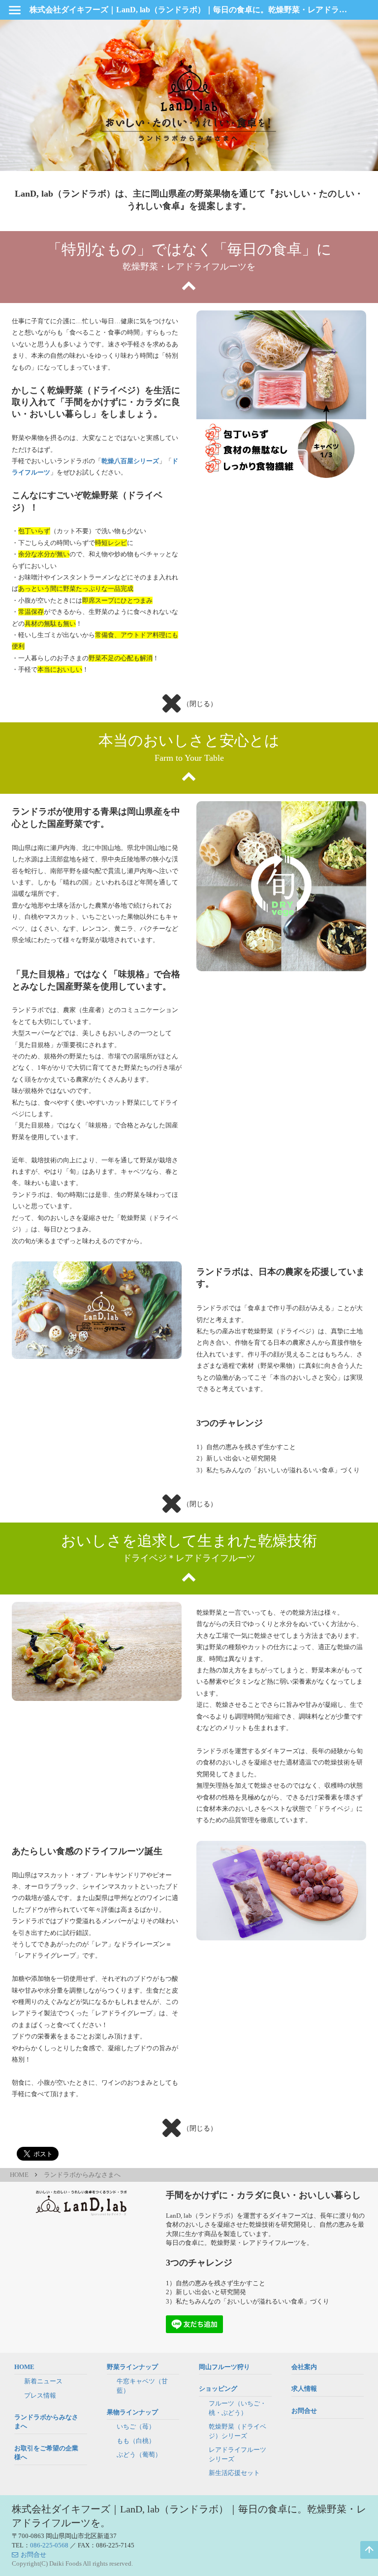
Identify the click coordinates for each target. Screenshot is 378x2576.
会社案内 (304, 2367)
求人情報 (304, 2389)
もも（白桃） (136, 2441)
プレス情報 (40, 2395)
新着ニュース (43, 2381)
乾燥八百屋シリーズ (130, 461)
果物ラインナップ (132, 2412)
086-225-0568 (49, 2545)
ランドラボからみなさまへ (82, 2175)
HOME (19, 2175)
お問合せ (304, 2411)
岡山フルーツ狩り (224, 2367)
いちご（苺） (136, 2426)
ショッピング (218, 2389)
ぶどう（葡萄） (139, 2455)
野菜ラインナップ (132, 2367)
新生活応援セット (234, 2473)
